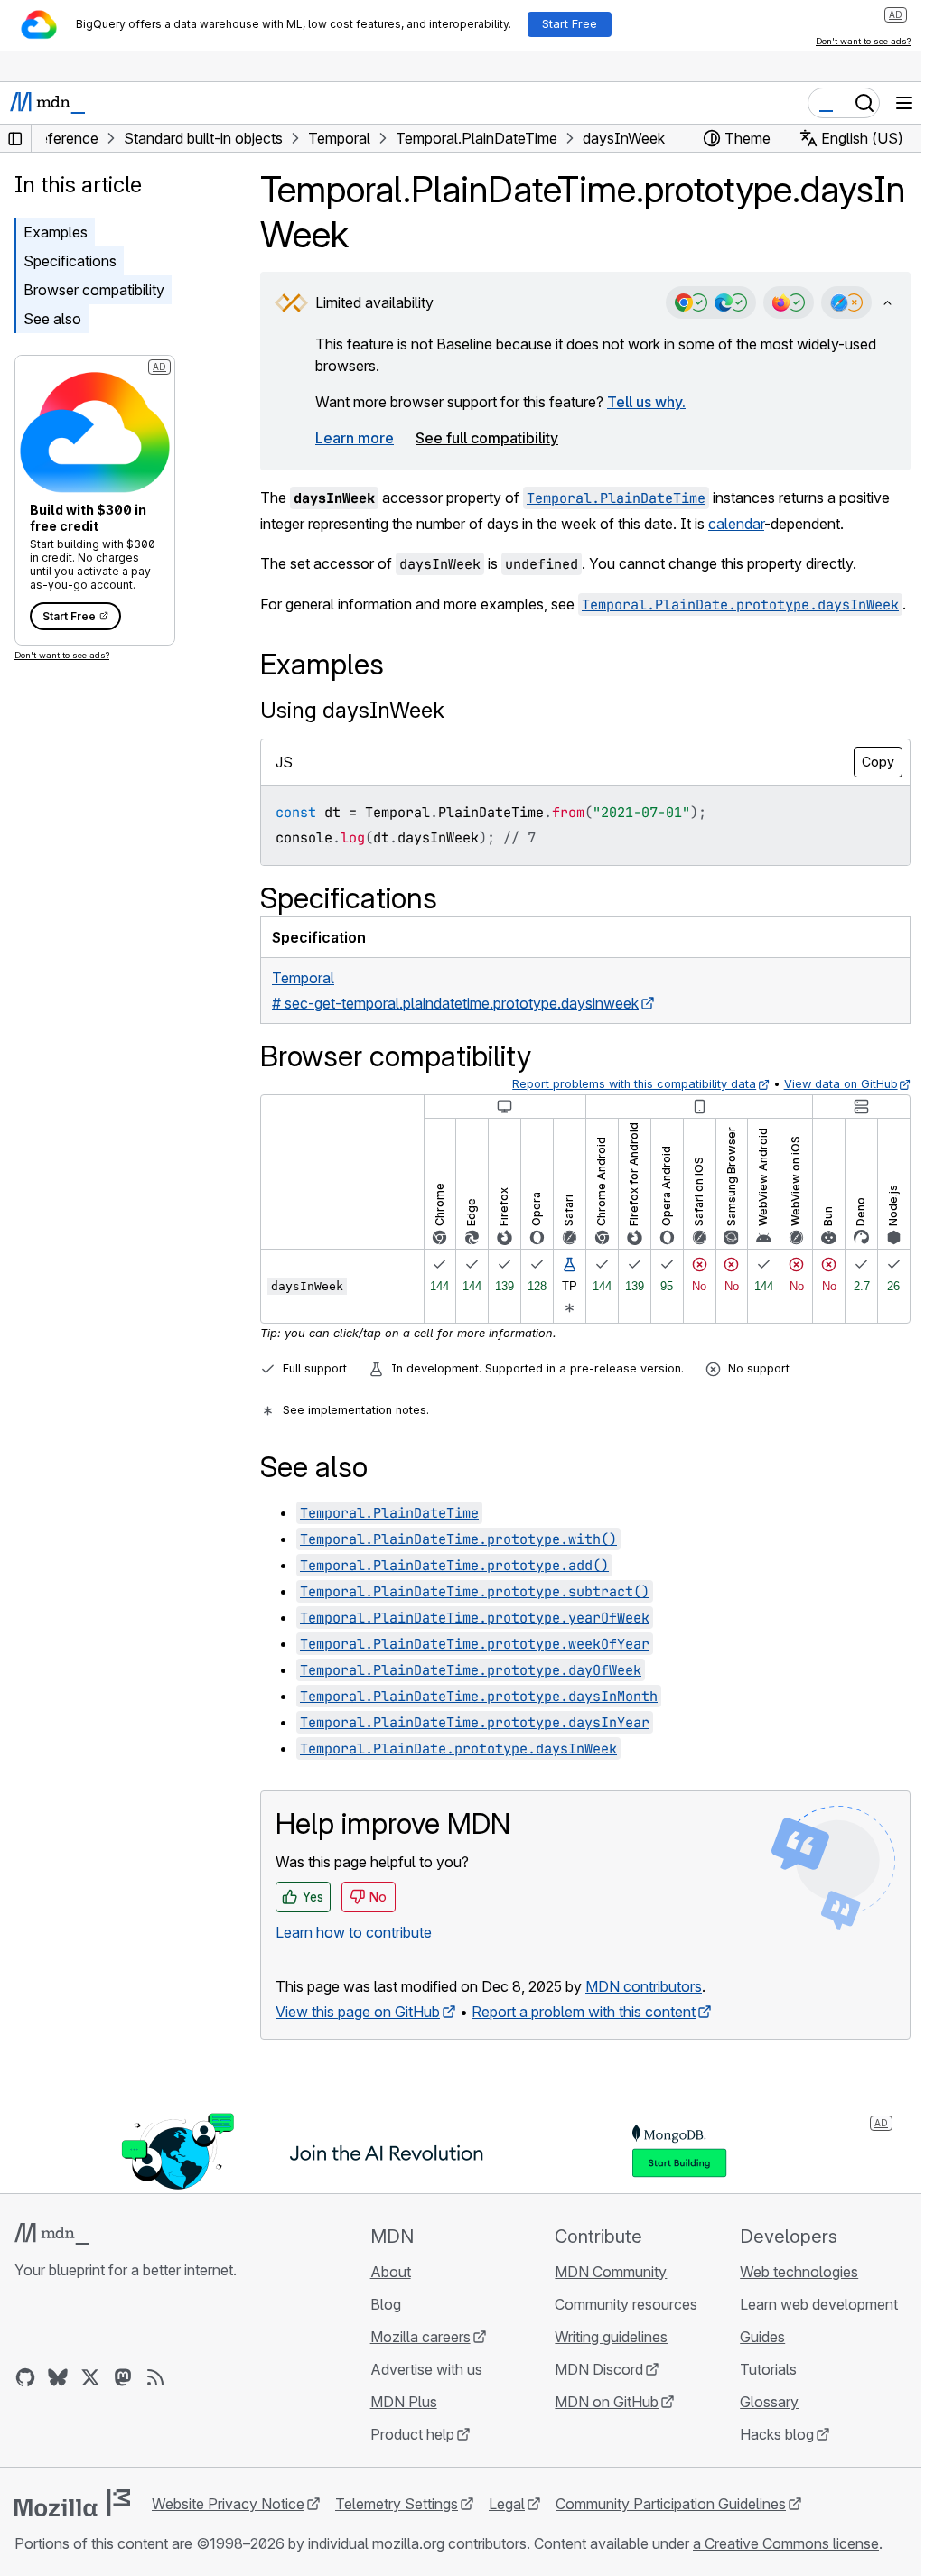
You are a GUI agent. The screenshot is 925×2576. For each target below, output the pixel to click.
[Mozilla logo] (72, 2503)
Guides (762, 2337)
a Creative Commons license (786, 2543)
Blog (386, 2304)
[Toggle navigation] (904, 103)
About (391, 2272)
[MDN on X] (90, 2377)
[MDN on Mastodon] (123, 2377)
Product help (412, 2434)
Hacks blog (777, 2434)
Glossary (769, 2402)
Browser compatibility (94, 290)
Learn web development (819, 2304)
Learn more (355, 438)
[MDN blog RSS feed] (155, 2377)
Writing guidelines (611, 2337)
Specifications (70, 261)
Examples (56, 232)
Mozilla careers (420, 2337)
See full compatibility (487, 438)
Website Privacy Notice (228, 2504)
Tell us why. (646, 402)
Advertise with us (426, 2369)
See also (52, 319)
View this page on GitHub (358, 2012)
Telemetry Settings (397, 2504)
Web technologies (799, 2272)
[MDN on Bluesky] (58, 2377)
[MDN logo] (52, 2234)
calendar (736, 524)
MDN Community (611, 2272)
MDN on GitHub (607, 2402)
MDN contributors (644, 1986)
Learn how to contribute (354, 1932)
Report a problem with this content (584, 2012)
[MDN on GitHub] (25, 2377)
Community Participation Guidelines (671, 2504)
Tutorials (768, 2369)
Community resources (626, 2304)
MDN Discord (599, 2369)
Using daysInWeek (352, 710)
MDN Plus (404, 2402)
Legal (507, 2504)
